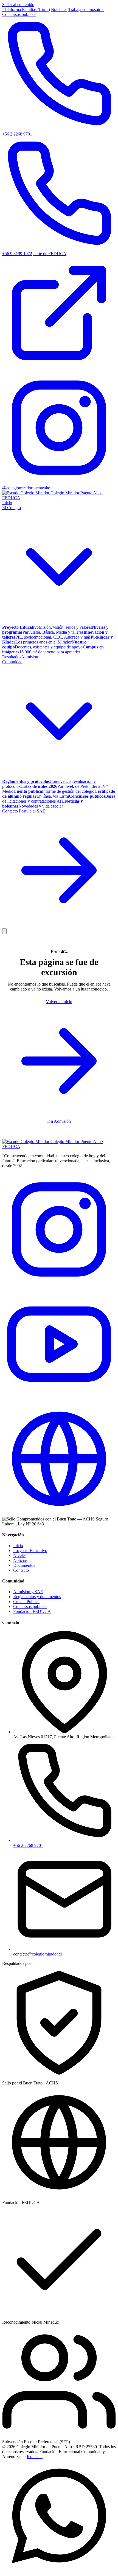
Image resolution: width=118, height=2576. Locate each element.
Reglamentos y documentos (37, 1597)
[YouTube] (59, 1399)
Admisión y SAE (28, 1592)
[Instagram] (59, 1285)
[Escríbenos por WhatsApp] (59, 2571)
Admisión (30, 657)
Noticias (20, 1560)
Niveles (20, 1555)
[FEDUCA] (59, 1514)
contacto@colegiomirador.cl (37, 1954)
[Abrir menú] (4, 931)
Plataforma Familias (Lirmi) (26, 9)
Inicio (7, 503)
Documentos (24, 1565)
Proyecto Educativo (30, 1551)
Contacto (10, 811)
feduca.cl (35, 2457)
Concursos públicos (19, 14)
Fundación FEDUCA (32, 1611)
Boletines (59, 9)
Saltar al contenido (18, 5)
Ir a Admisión (59, 1121)
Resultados (12, 657)
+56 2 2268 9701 (28, 1845)
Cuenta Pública (26, 1602)
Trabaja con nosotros (86, 9)
